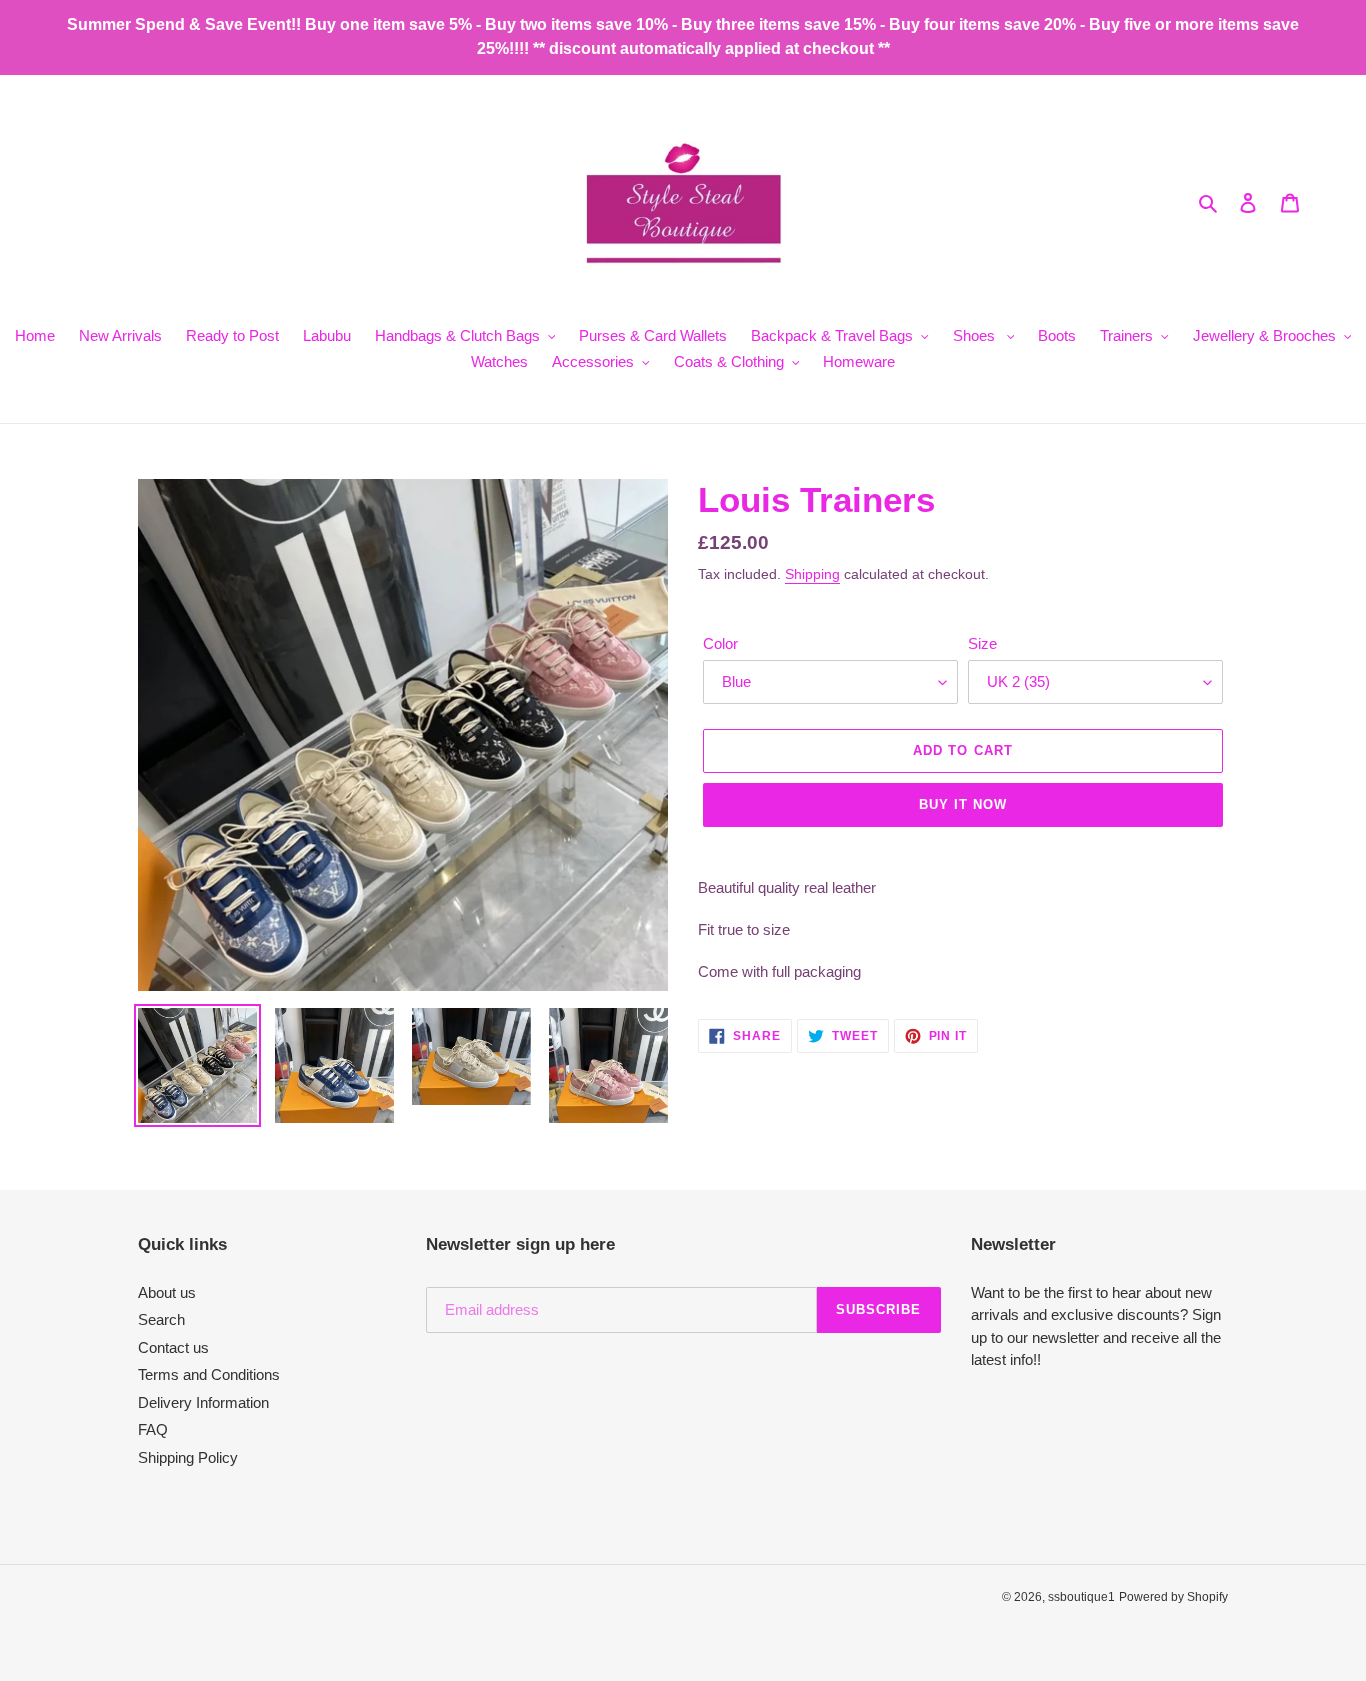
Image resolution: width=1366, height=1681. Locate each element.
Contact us (173, 1347)
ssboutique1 (1081, 1597)
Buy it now (963, 804)
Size (982, 643)
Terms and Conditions (209, 1374)
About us (167, 1292)
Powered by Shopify (1173, 1597)
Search (161, 1319)
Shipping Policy (188, 1457)
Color (720, 643)
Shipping (812, 574)
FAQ (153, 1429)
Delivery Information (203, 1402)
